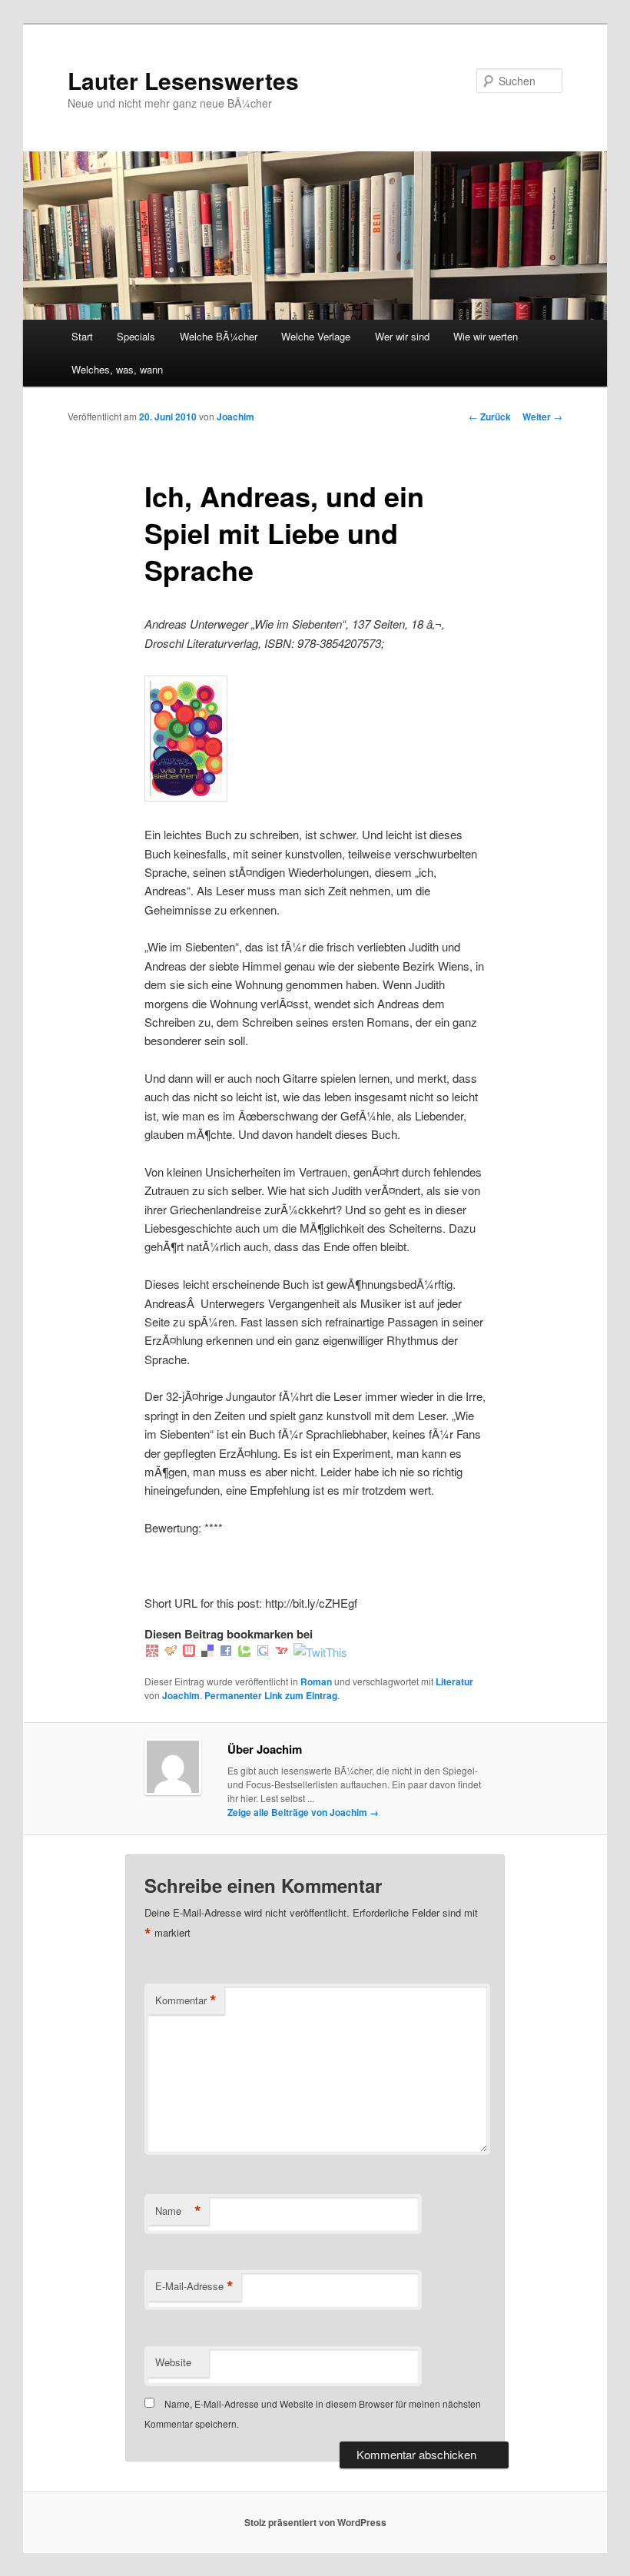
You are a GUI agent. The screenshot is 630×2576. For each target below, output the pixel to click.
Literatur (454, 1681)
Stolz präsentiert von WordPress (315, 2522)
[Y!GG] (171, 1652)
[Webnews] (189, 1652)
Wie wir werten (486, 336)
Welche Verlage (316, 336)
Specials (136, 336)
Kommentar (186, 2000)
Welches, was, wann (117, 369)
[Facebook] (226, 1652)
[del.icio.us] (207, 1652)
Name (178, 2211)
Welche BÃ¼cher (219, 336)
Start (82, 336)
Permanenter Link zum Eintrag (271, 1695)
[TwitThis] (320, 1652)
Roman (316, 1681)
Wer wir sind (402, 336)
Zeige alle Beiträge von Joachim (303, 1812)
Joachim (235, 417)
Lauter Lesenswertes (183, 80)
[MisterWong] (152, 1652)
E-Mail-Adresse (194, 2286)
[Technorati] (244, 1652)
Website (173, 2362)
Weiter (542, 417)
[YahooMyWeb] (281, 1652)
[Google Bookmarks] (263, 1652)
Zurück (490, 417)
